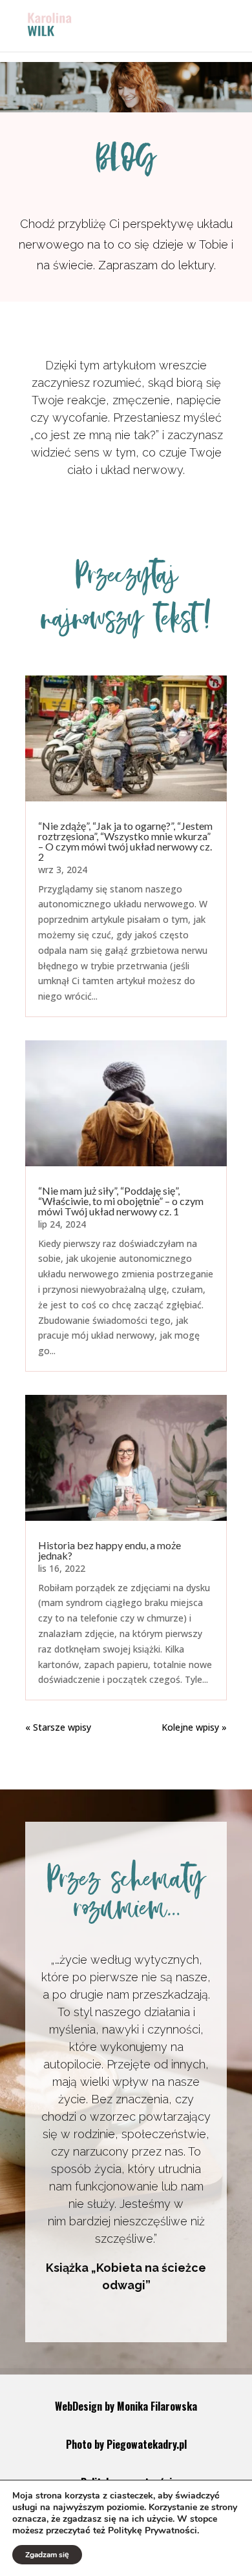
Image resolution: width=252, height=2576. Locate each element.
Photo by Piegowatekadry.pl (126, 2444)
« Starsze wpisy (58, 1727)
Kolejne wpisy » (194, 1727)
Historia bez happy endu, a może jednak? (110, 1550)
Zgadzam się (47, 2555)
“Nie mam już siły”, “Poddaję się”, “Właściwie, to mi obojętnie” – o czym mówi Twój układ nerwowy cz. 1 (121, 1201)
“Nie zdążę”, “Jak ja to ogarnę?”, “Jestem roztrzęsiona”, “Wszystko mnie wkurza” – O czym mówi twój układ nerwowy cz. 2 (125, 841)
